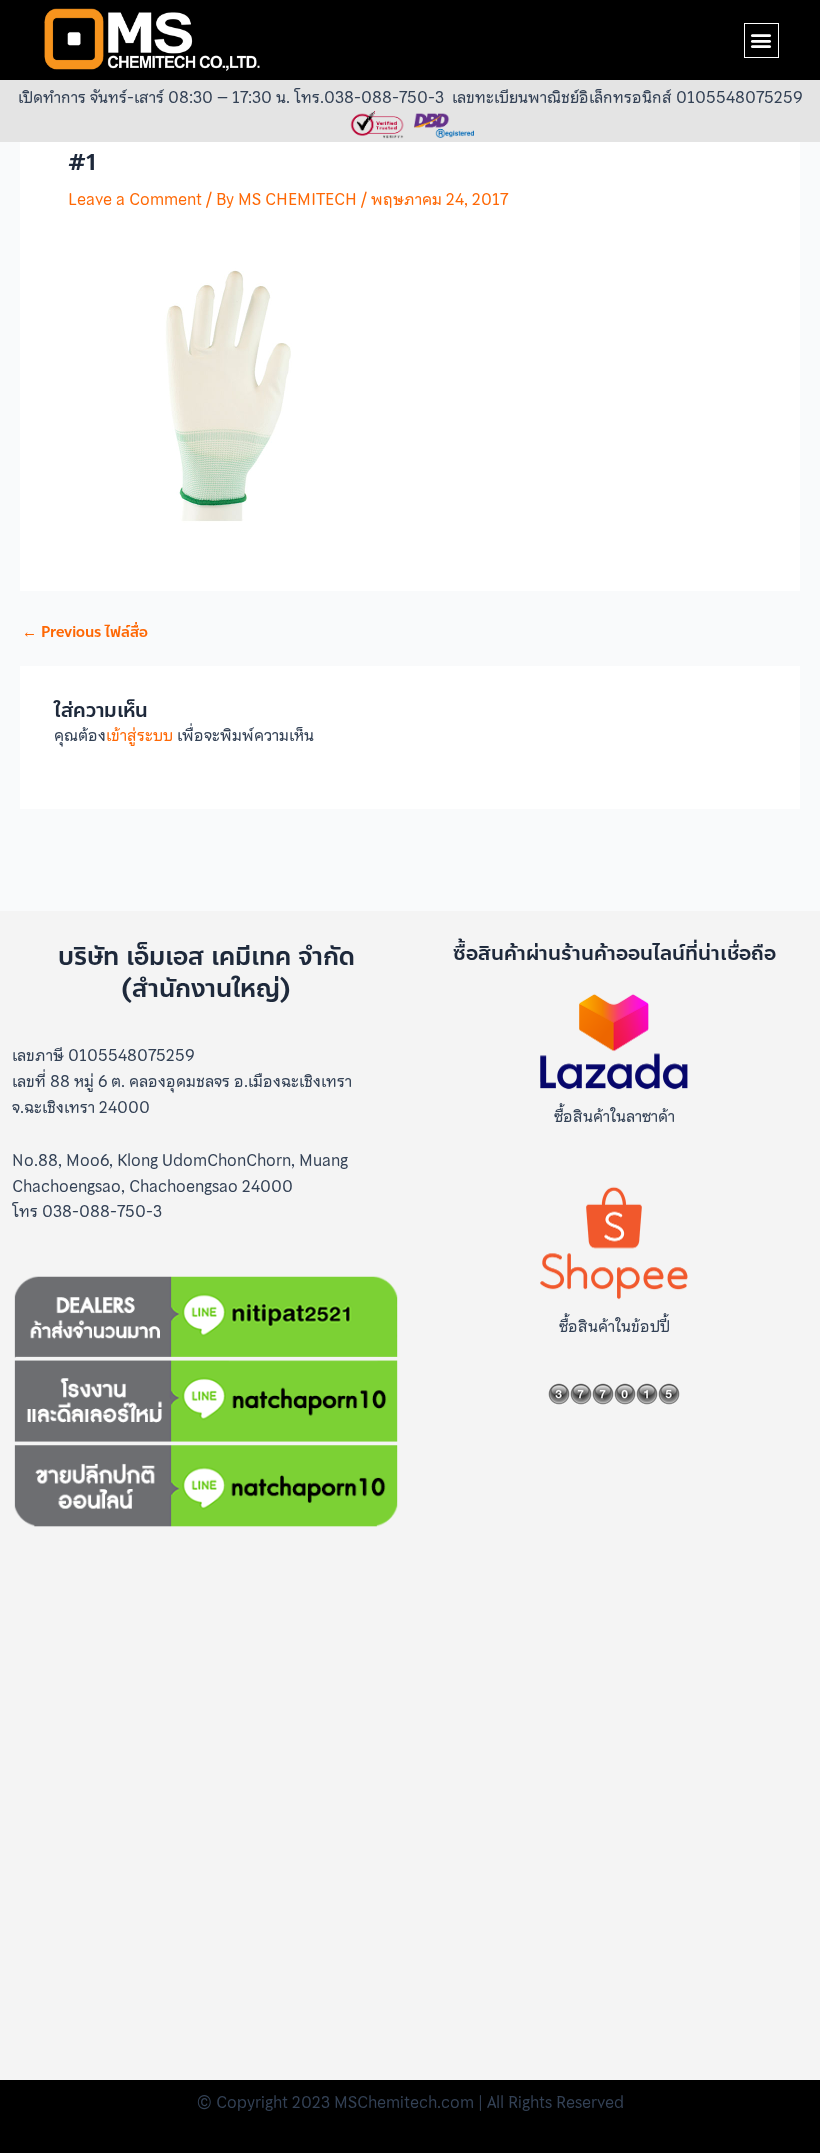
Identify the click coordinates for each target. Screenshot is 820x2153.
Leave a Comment (135, 199)
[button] (761, 40)
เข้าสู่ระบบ (139, 735)
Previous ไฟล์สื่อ (85, 632)
